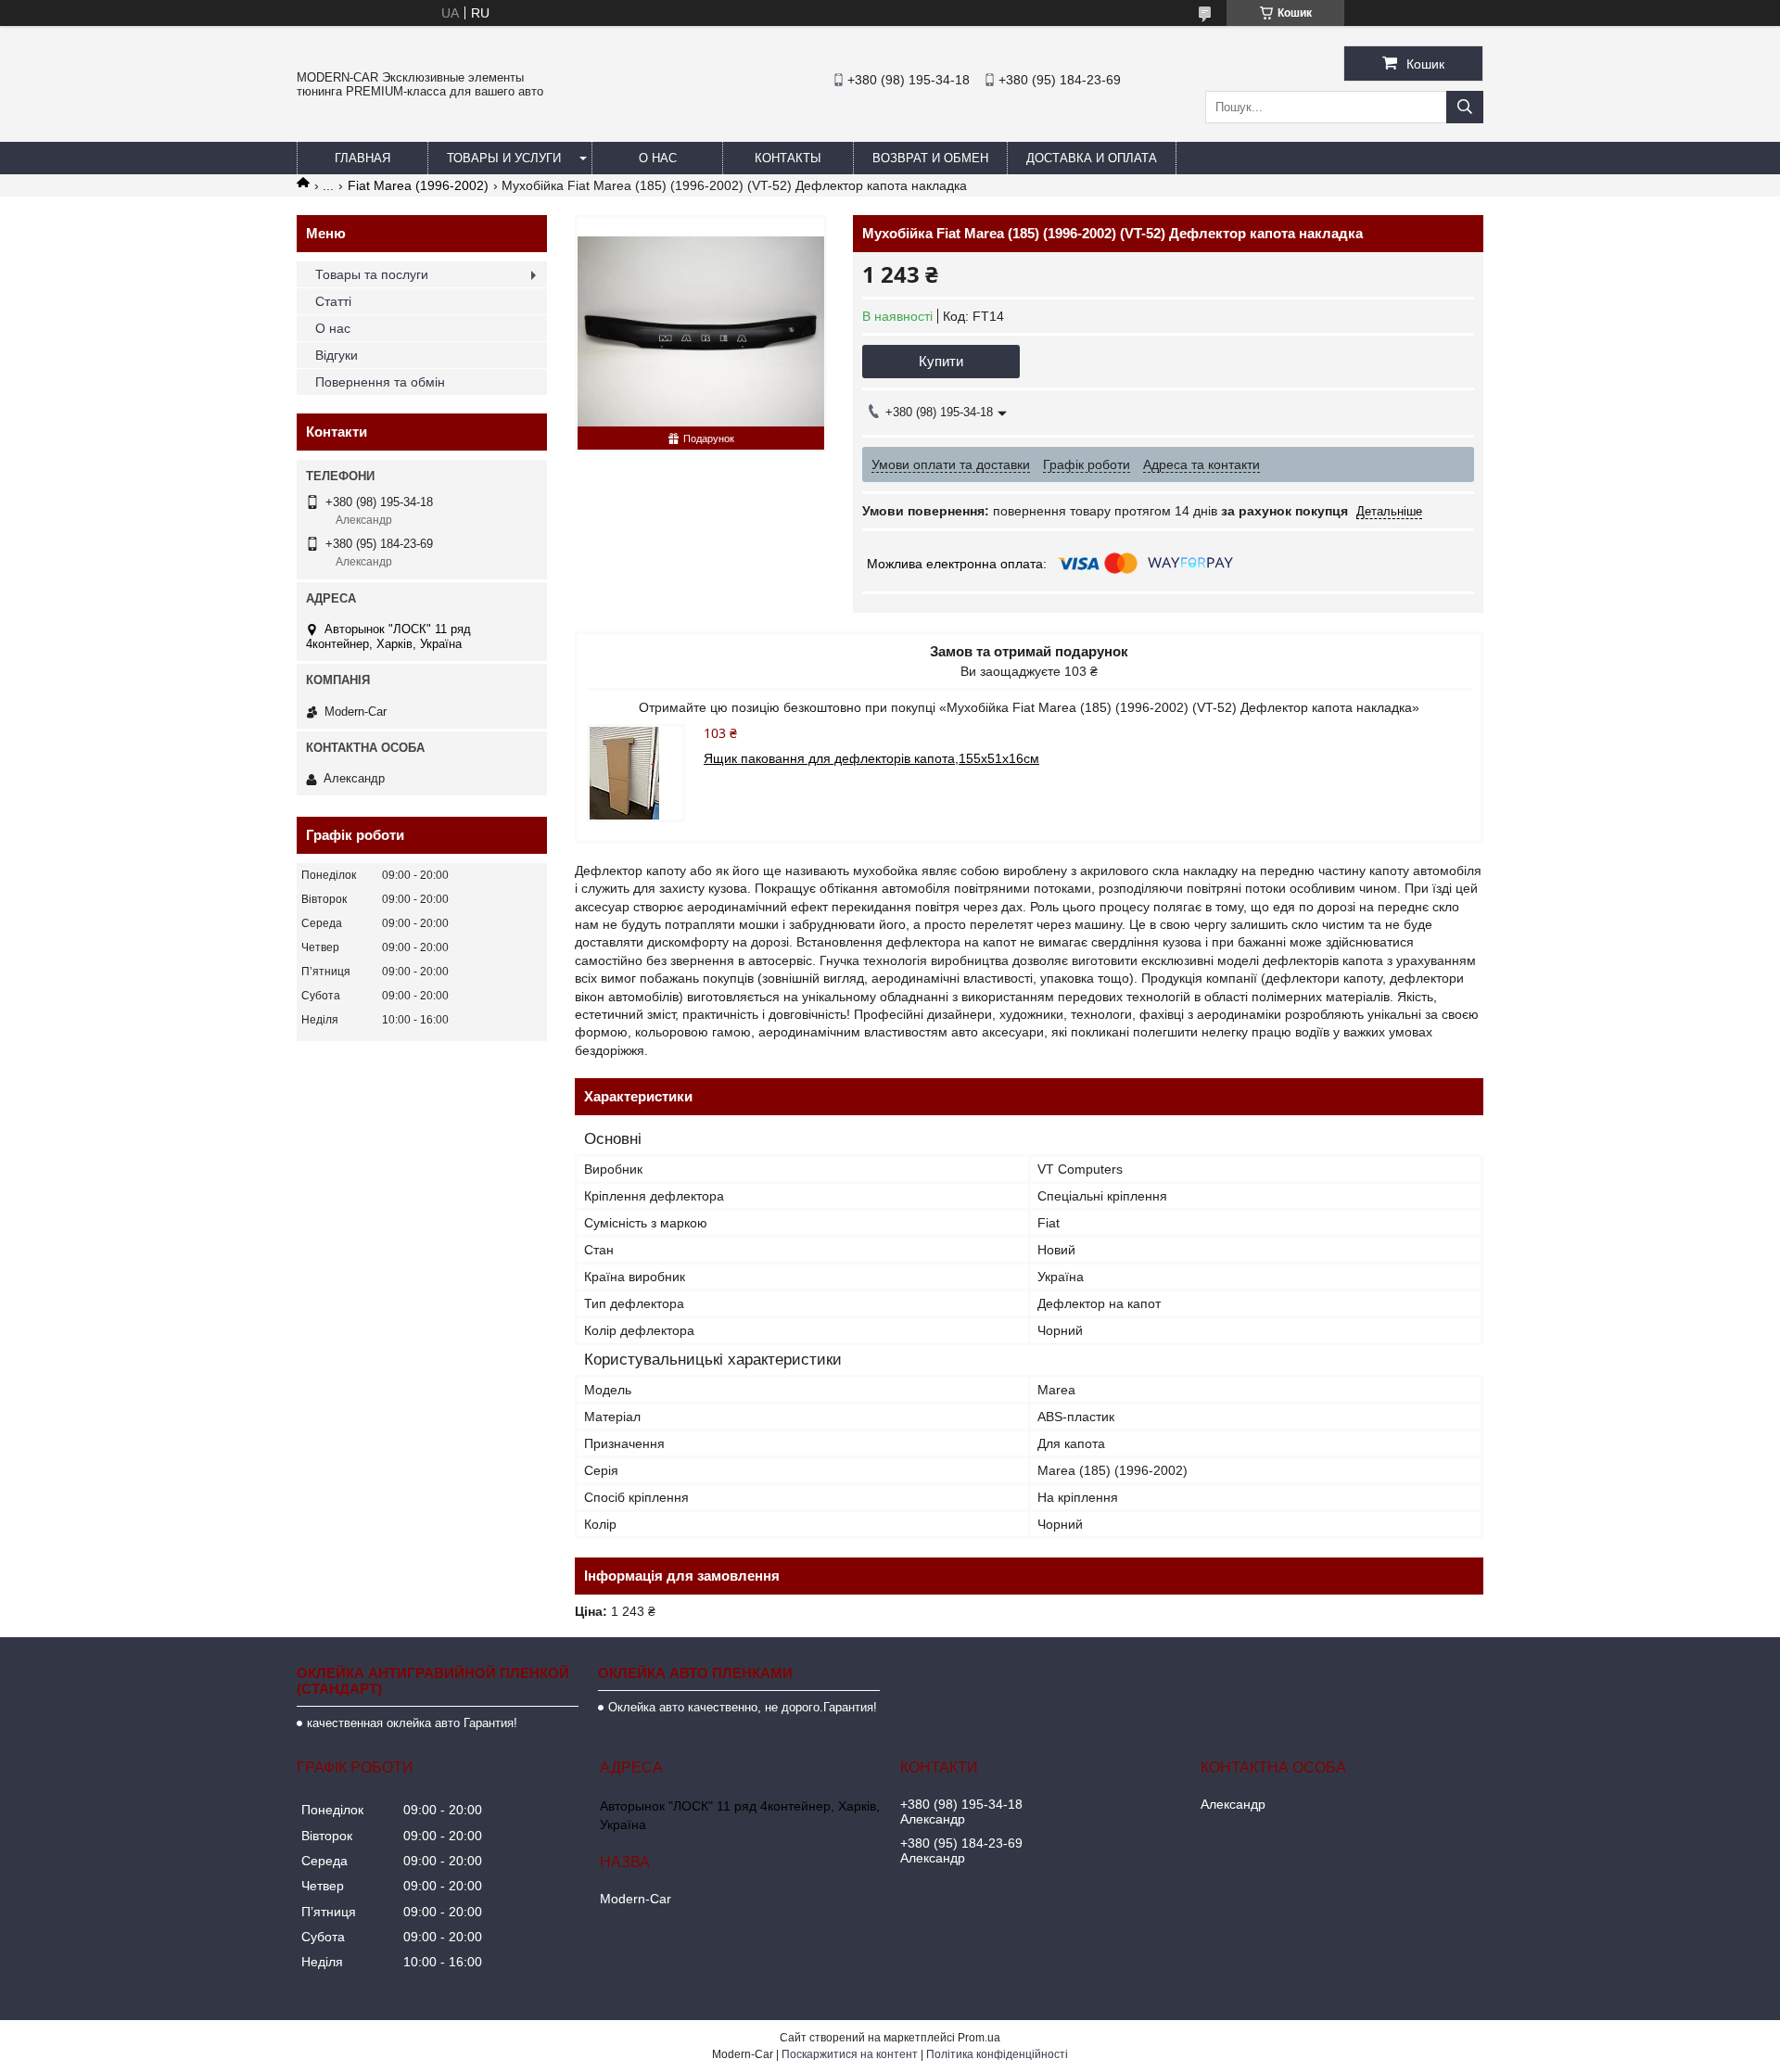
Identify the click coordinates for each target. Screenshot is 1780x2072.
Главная (362, 158)
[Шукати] (1465, 107)
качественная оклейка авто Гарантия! (412, 1723)
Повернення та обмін (380, 382)
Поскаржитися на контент (850, 2054)
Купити (941, 361)
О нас (658, 158)
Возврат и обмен (930, 158)
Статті (333, 301)
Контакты (788, 158)
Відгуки (337, 355)
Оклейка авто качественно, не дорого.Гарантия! (743, 1707)
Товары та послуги (372, 274)
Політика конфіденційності (997, 2054)
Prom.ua (979, 2038)
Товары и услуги (504, 158)
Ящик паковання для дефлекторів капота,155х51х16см (871, 758)
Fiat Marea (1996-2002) (418, 185)
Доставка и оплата (1092, 158)
